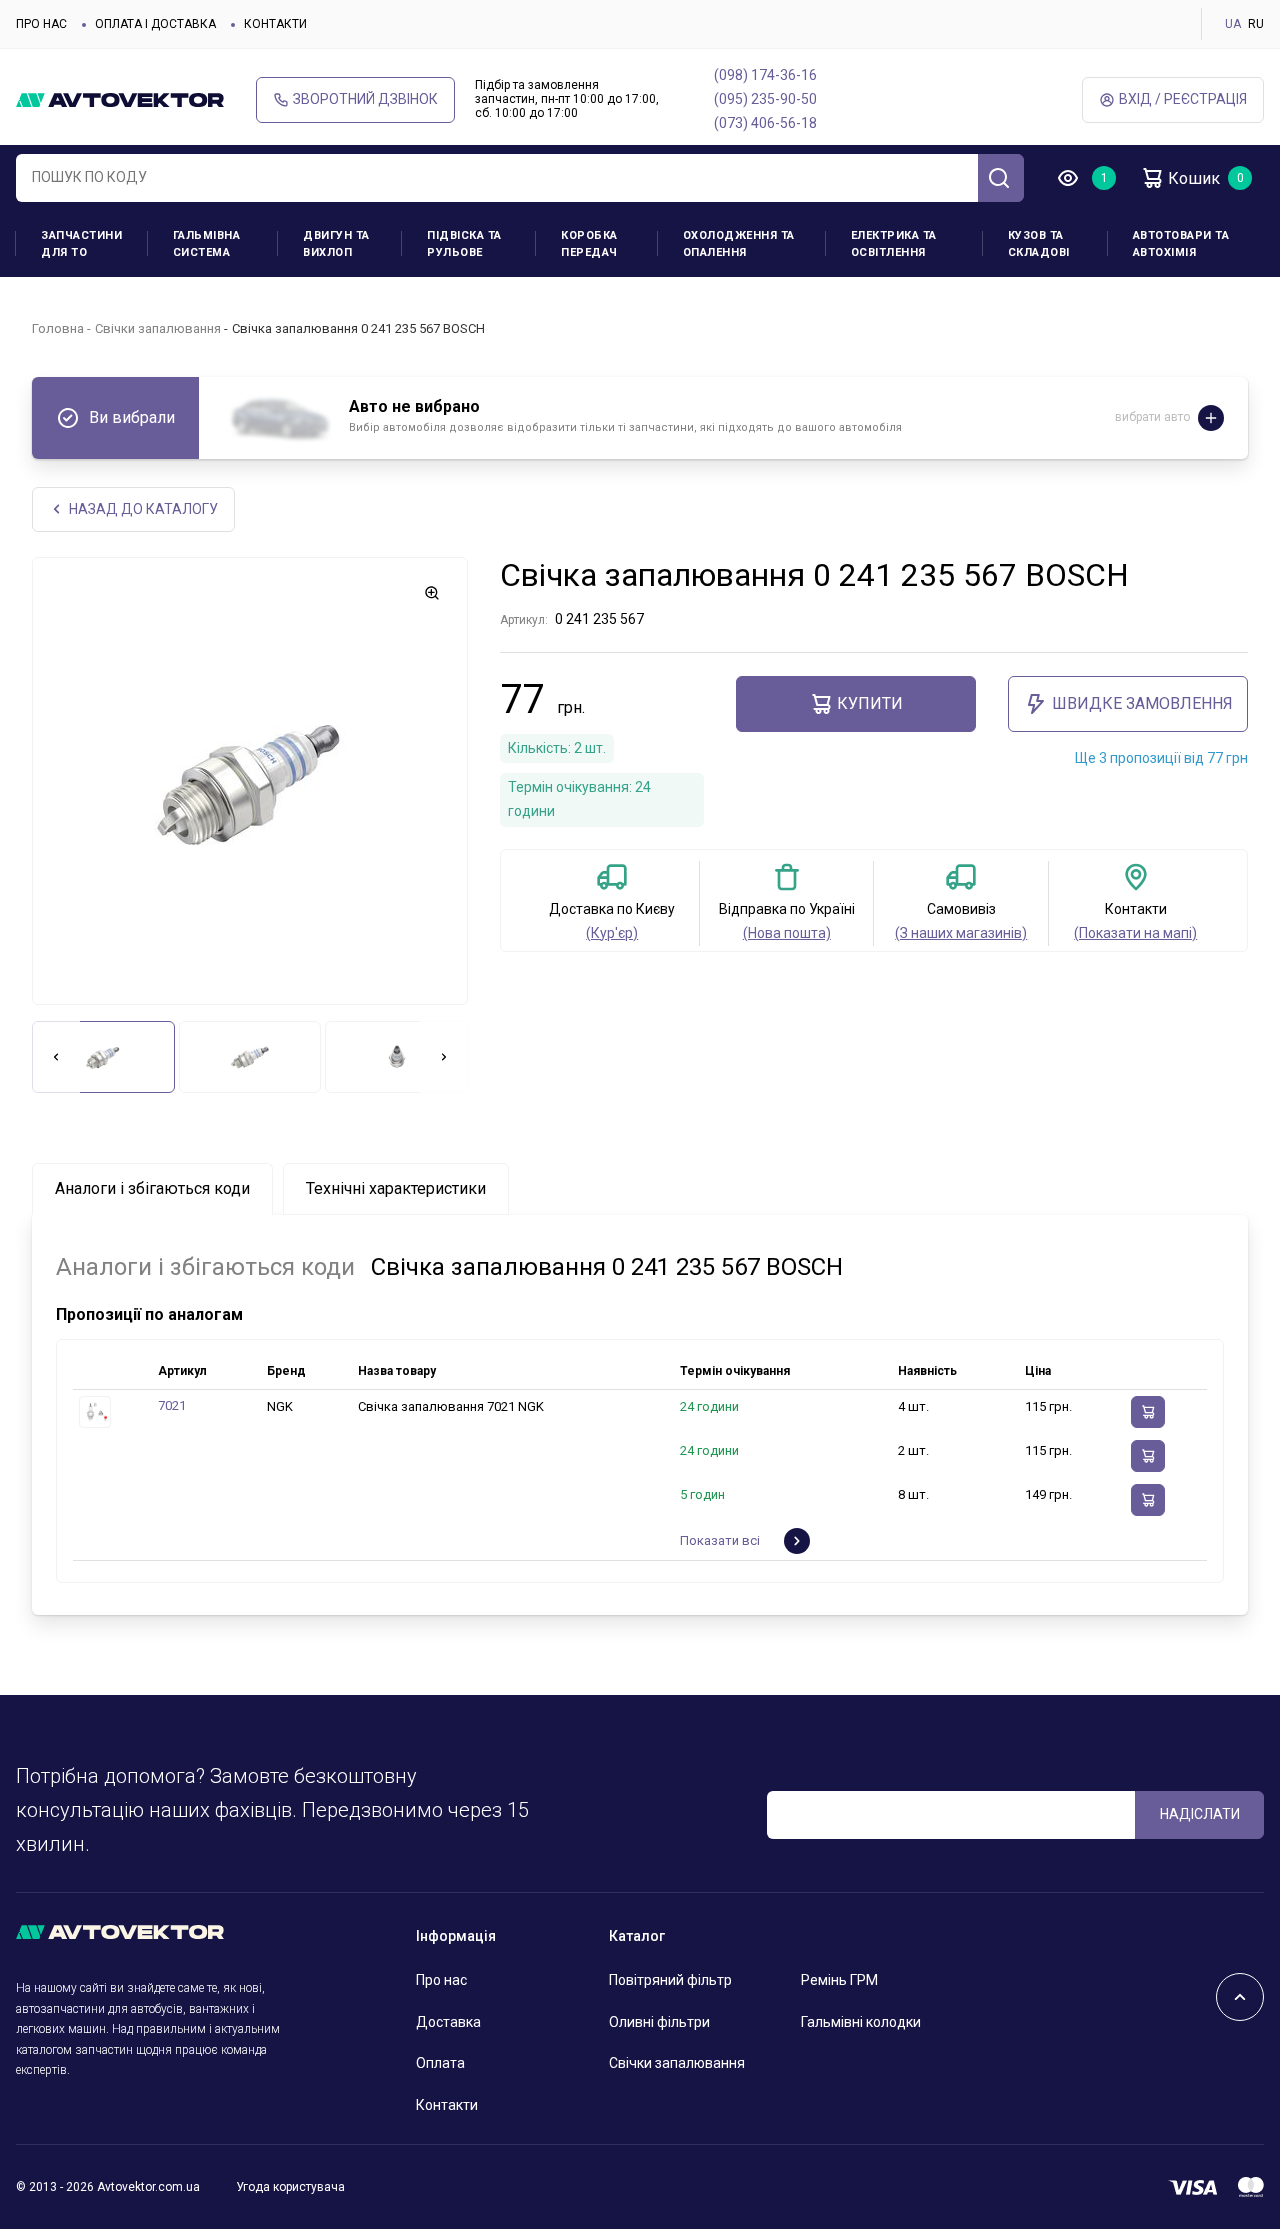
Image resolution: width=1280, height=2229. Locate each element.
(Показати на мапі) (1135, 933)
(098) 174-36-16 (765, 75)
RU (1256, 24)
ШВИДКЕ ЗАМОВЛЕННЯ (1142, 703)
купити (870, 703)
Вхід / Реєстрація (1183, 99)
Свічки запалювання (158, 328)
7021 (172, 1405)
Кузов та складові (1039, 244)
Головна (58, 328)
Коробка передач (589, 244)
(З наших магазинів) (961, 933)
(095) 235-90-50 (765, 99)
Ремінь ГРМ (839, 1980)
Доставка (448, 2022)
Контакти (275, 24)
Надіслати (1200, 1814)
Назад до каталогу (143, 509)
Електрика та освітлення (894, 244)
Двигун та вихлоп (336, 244)
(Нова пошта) (787, 933)
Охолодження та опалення (739, 244)
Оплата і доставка (155, 24)
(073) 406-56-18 (765, 123)
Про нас (41, 24)
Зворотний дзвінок (365, 99)
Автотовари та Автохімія (1181, 244)
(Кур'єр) (612, 933)
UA (1233, 24)
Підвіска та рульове (464, 244)
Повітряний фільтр (670, 1980)
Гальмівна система (207, 244)
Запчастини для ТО (81, 244)
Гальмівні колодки (861, 2022)
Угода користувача (290, 2187)
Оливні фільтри (659, 2022)
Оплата (440, 2063)
